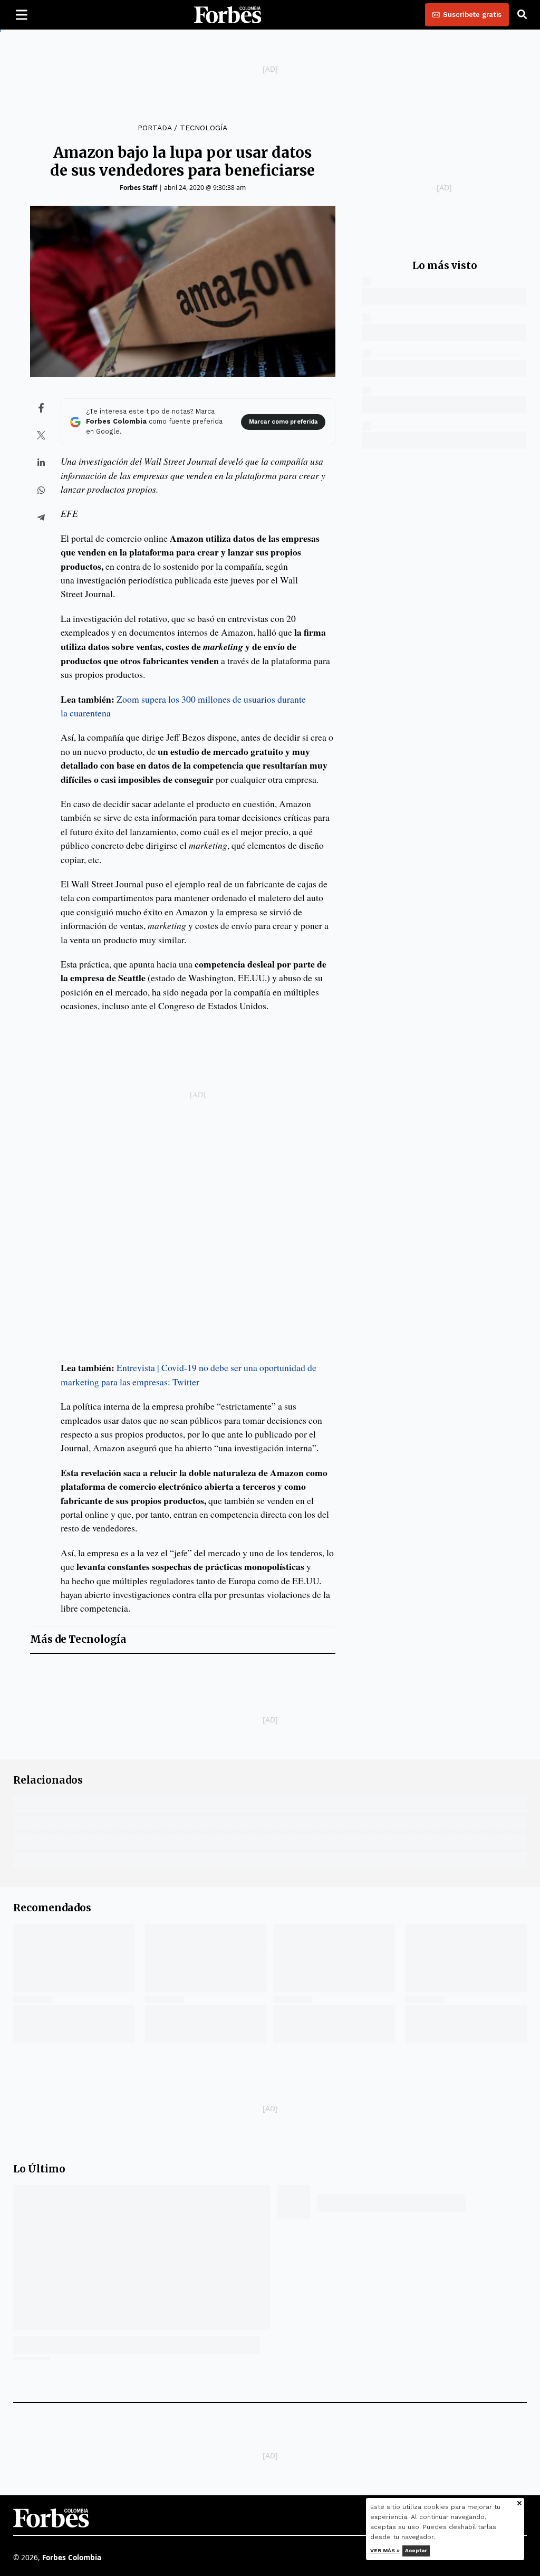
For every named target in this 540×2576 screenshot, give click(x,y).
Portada (155, 128)
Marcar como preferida (283, 422)
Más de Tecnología (78, 1639)
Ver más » (385, 2550)
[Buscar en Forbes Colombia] (522, 15)
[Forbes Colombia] (228, 15)
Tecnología (204, 128)
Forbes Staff (138, 188)
